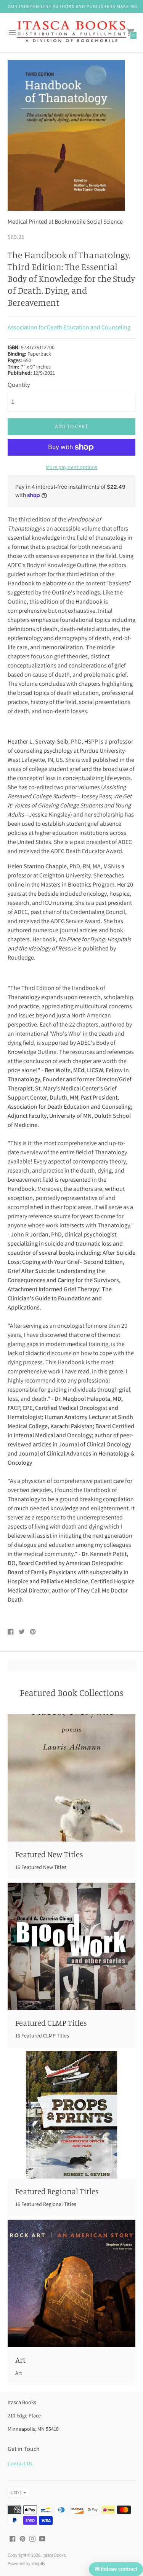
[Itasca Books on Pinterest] (22, 2538)
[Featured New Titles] (71, 1778)
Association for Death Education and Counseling (69, 327)
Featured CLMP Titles (51, 2023)
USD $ (16, 2493)
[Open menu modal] (12, 32)
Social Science (105, 222)
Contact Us (20, 2463)
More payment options (71, 467)
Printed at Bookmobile (57, 222)
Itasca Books (54, 2555)
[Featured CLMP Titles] (71, 1946)
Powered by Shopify (27, 2563)
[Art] (71, 2283)
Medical (18, 222)
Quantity (19, 385)
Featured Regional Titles (57, 2191)
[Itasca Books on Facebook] (13, 2538)
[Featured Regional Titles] (71, 2115)
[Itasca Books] (71, 33)
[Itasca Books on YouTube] (42, 2538)
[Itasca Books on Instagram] (32, 2538)
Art (20, 2360)
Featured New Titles (49, 1854)
